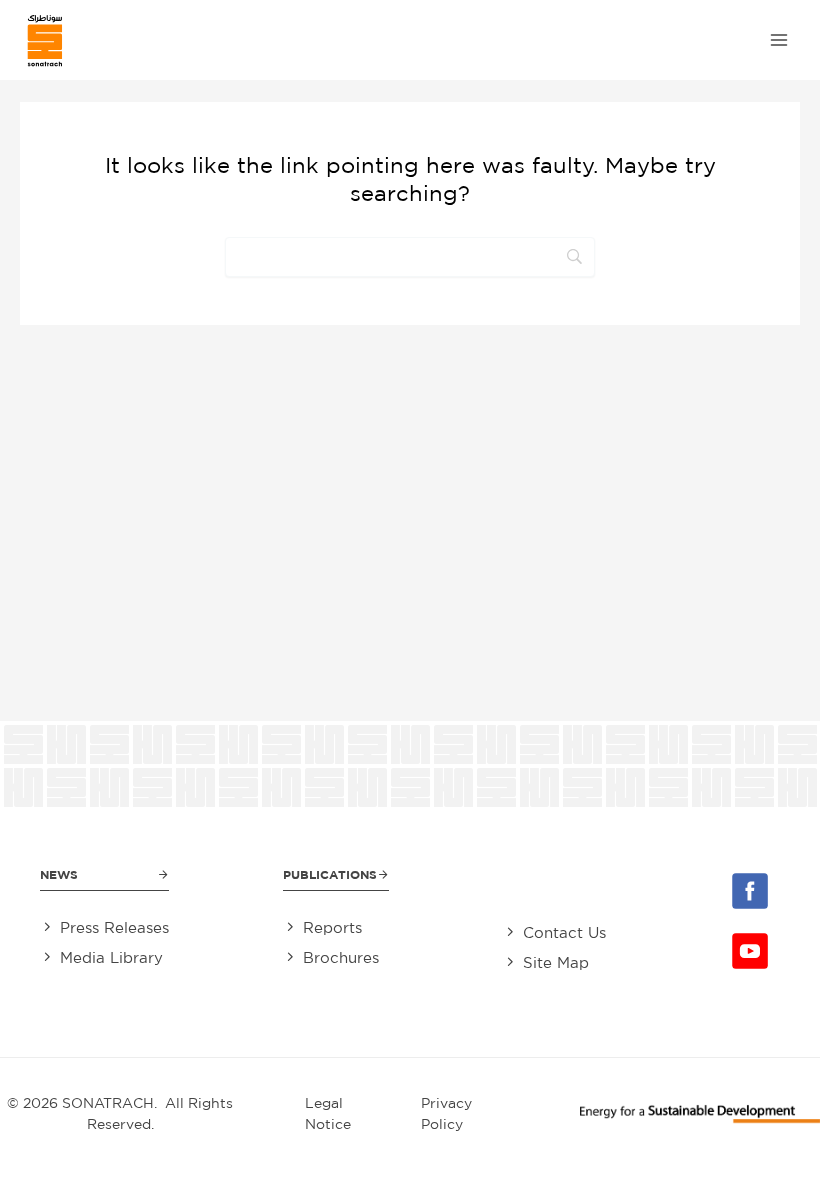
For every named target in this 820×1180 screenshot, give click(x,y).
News (59, 874)
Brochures (341, 957)
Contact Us (564, 932)
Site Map (556, 962)
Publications (330, 874)
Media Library (111, 957)
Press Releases (114, 927)
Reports (332, 927)
